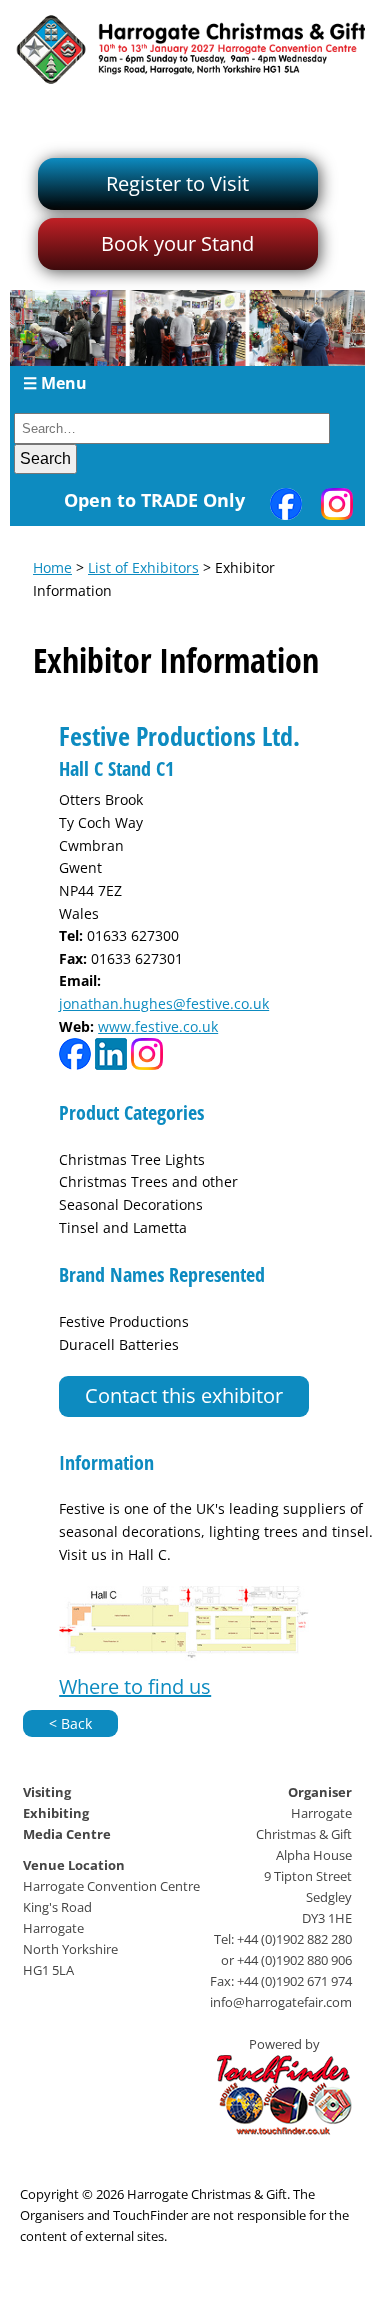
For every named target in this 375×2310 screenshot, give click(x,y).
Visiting (47, 1792)
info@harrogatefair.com (281, 2002)
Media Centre (67, 1834)
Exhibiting (56, 1813)
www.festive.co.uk (158, 1026)
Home (52, 567)
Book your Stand (177, 243)
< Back (70, 1723)
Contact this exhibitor (184, 1395)
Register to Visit (177, 183)
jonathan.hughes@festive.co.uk (164, 1003)
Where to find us (135, 1686)
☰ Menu (55, 383)
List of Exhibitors (143, 567)
